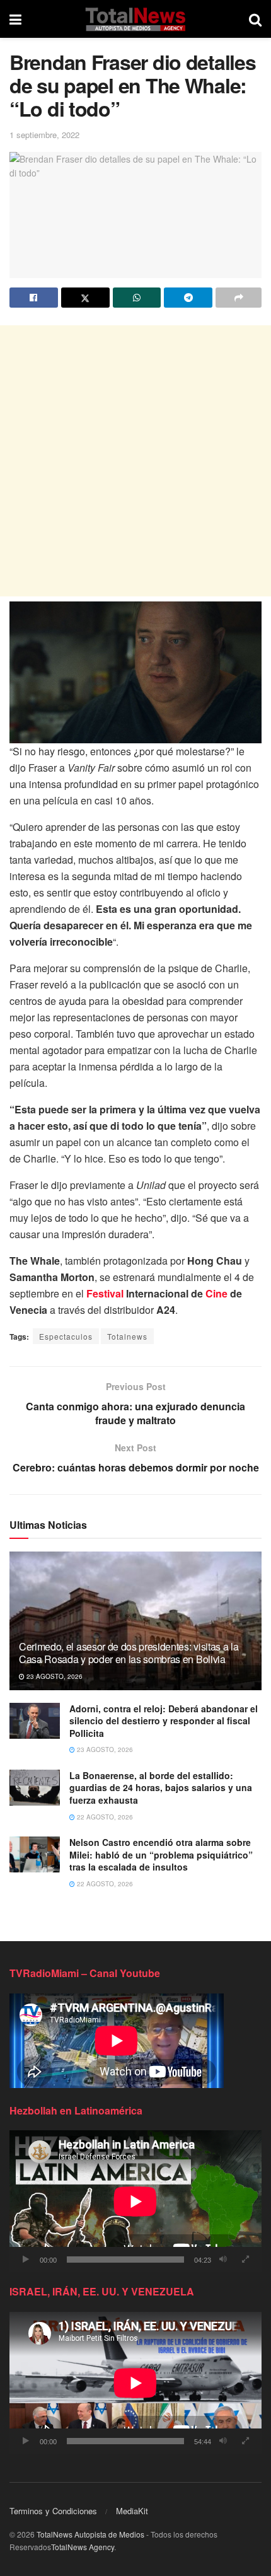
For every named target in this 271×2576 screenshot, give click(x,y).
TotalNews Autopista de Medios (90, 2534)
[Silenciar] (223, 2260)
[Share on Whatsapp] (137, 298)
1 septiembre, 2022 (44, 135)
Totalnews (127, 1336)
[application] (135, 2201)
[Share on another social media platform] (239, 298)
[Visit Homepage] (135, 19)
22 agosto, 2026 (104, 1817)
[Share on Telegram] (188, 298)
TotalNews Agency (83, 2547)
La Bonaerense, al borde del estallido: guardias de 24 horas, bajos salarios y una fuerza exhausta (161, 1788)
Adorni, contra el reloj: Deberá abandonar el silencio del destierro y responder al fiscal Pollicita (164, 1721)
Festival (105, 1293)
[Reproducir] (26, 2260)
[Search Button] (255, 19)
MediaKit (132, 2511)
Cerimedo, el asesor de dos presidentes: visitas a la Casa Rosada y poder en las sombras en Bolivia (129, 1653)
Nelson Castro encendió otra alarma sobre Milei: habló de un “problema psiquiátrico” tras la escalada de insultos (161, 1854)
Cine (216, 1293)
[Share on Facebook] (34, 298)
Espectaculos (66, 1336)
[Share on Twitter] (85, 298)
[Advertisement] (135, 461)
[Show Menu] (15, 19)
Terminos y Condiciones (53, 2511)
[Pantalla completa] (245, 2260)
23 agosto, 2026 (54, 1676)
